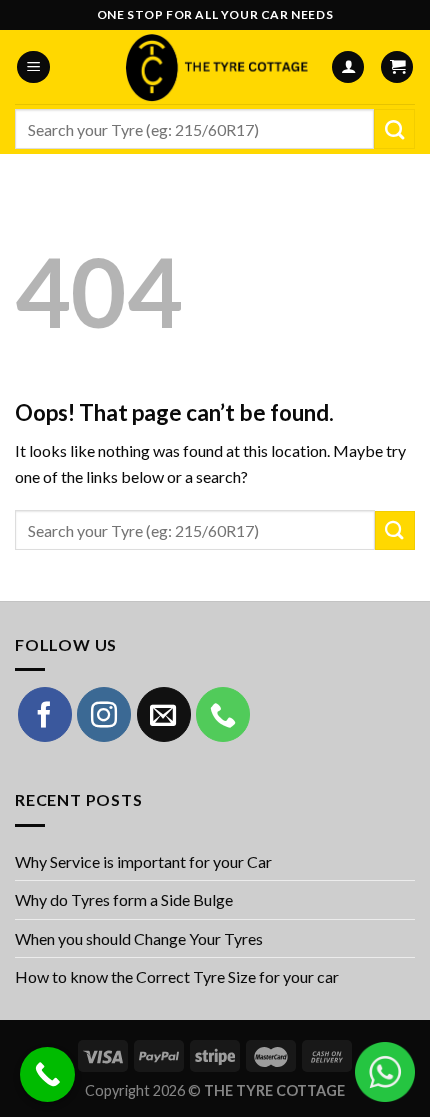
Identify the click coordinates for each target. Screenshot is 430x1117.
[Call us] (223, 714)
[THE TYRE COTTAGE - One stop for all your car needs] (215, 67)
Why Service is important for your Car (143, 861)
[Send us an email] (164, 714)
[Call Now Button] (47, 1074)
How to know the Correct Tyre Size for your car (177, 976)
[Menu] (33, 67)
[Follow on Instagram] (104, 714)
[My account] (348, 67)
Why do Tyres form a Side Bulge (124, 899)
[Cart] (397, 67)
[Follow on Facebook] (45, 714)
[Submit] (394, 129)
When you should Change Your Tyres (139, 938)
